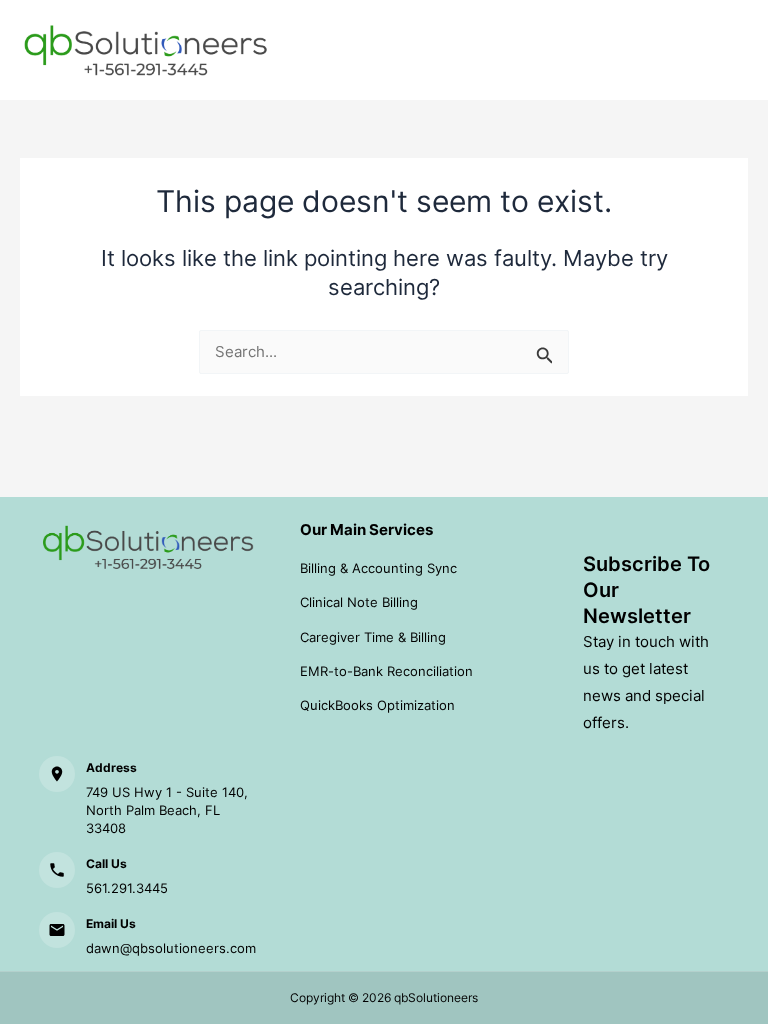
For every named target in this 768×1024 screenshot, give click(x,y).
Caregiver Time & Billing (373, 637)
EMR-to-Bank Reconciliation (386, 671)
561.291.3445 (127, 888)
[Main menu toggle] (727, 50)
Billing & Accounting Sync (378, 568)
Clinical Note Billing (359, 602)
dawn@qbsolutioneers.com (171, 948)
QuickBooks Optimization (377, 705)
